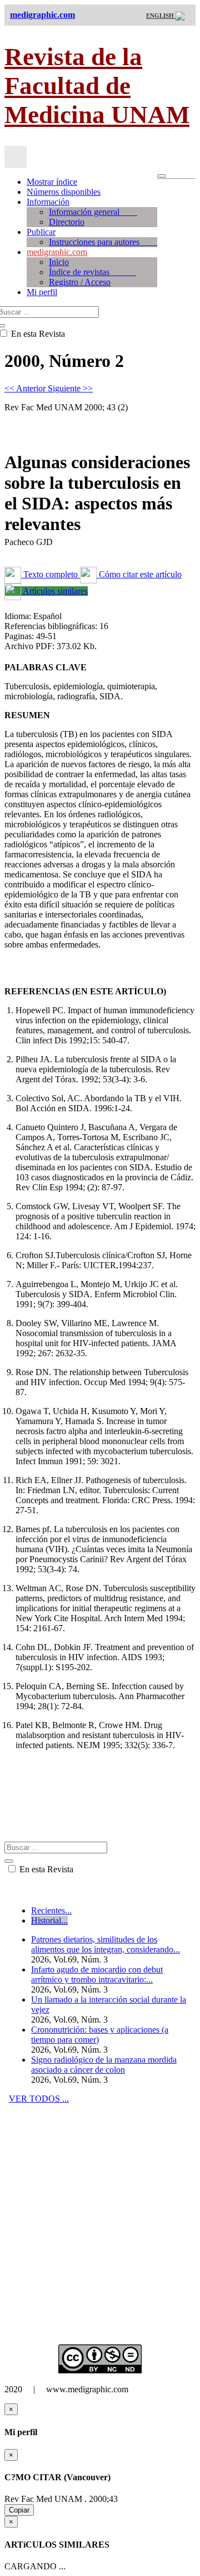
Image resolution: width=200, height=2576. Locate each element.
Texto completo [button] (51, 574)
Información (48, 202)
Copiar (19, 2510)
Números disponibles (64, 192)
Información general (93, 212)
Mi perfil (42, 292)
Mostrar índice (52, 182)
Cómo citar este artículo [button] (139, 574)
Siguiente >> (70, 388)
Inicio (59, 262)
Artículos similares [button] (54, 591)
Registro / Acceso (80, 282)
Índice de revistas (92, 272)
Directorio (67, 222)
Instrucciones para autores (103, 242)
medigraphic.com (57, 252)
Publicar (41, 232)
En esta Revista (45, 1869)
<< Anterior (26, 388)
